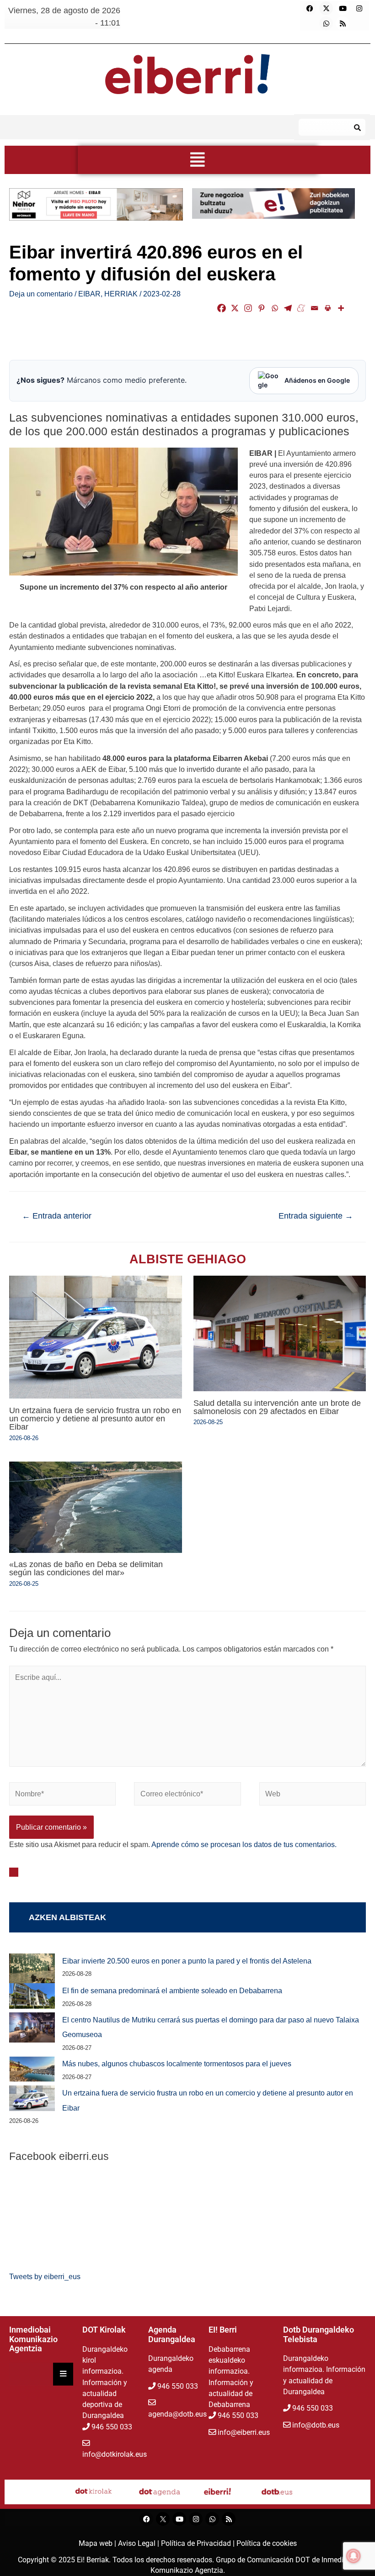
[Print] (328, 308)
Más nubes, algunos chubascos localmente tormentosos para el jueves (177, 2064)
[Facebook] (310, 8)
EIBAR (89, 294)
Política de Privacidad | (199, 2543)
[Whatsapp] (326, 23)
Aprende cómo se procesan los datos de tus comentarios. (244, 1844)
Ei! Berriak (93, 2560)
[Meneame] (301, 308)
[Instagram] (359, 8)
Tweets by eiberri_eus (45, 2276)
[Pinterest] (261, 308)
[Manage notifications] (354, 2556)
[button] (198, 160)
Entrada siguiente (316, 1216)
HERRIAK (121, 294)
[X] (235, 308)
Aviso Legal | (139, 2543)
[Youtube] (343, 8)
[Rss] (343, 23)
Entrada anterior (57, 1216)
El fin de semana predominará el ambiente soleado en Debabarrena (172, 1990)
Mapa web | (98, 2543)
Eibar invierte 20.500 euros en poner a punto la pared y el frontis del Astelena (187, 1961)
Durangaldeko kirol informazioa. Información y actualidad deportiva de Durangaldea (105, 2383)
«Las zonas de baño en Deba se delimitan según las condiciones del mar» (86, 1568)
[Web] (313, 1795)
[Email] (314, 308)
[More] (341, 308)
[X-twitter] (326, 8)
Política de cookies (267, 2543)
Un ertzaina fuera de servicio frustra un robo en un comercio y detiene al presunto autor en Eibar (95, 1418)
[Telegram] (288, 308)
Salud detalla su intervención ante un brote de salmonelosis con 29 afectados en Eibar (277, 1407)
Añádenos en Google (317, 380)
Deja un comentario (41, 294)
